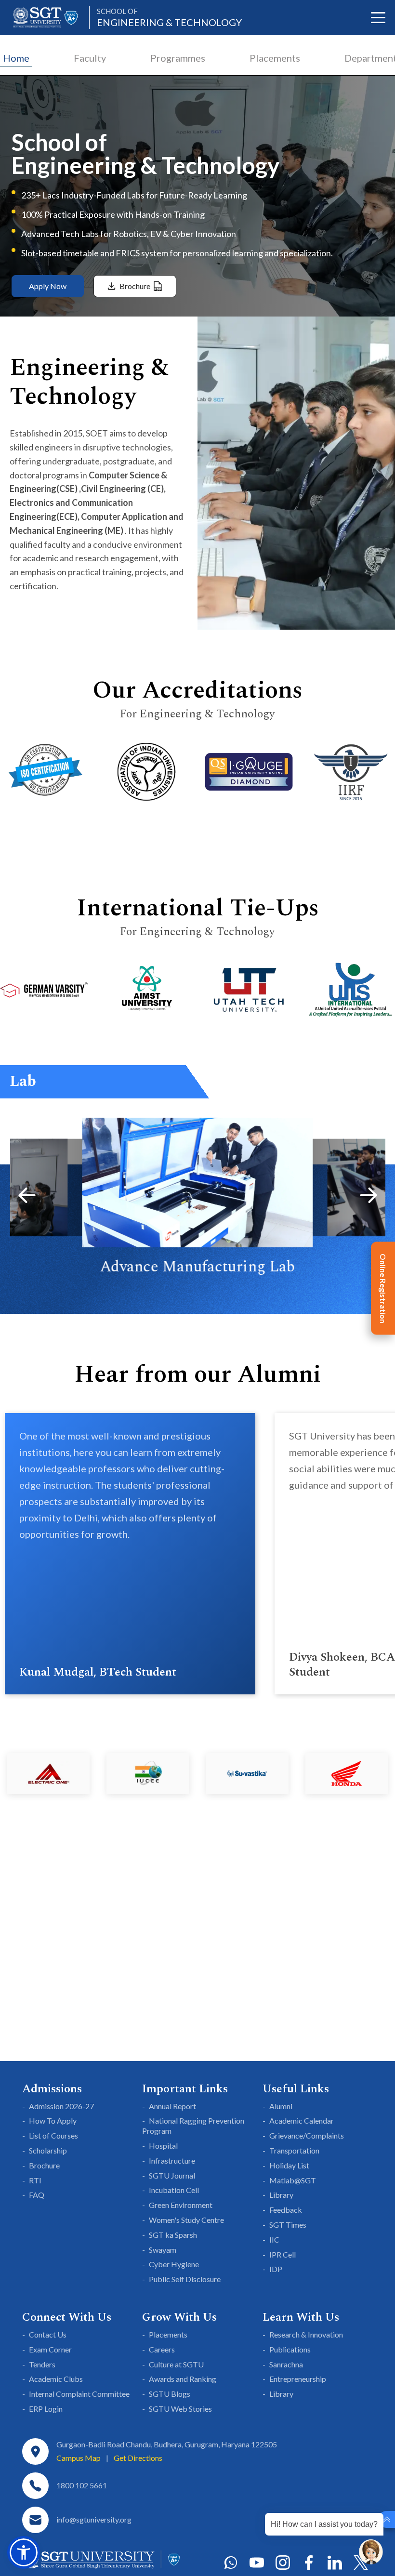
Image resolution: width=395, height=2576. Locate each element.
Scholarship (48, 2150)
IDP (276, 2269)
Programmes (178, 58)
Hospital (163, 2146)
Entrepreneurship (298, 2379)
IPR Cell (283, 2254)
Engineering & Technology (169, 18)
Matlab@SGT (293, 2180)
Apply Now (48, 286)
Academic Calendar (302, 2120)
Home (16, 58)
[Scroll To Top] (387, 2519)
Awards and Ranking (183, 2379)
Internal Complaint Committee (79, 2394)
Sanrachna (286, 2364)
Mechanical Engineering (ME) (66, 530)
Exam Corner (50, 2349)
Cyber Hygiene (174, 2264)
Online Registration (383, 1288)
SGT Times (288, 2225)
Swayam (163, 2250)
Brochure (44, 2165)
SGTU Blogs (170, 2394)
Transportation (294, 2150)
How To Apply (53, 2120)
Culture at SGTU (176, 2364)
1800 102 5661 (82, 2485)
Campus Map (79, 2458)
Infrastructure (172, 2160)
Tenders (42, 2364)
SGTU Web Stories (180, 2409)
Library (281, 2195)
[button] (27, 1195)
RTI (35, 2180)
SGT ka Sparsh (173, 2235)
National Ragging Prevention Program (193, 2126)
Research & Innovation (306, 2334)
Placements (275, 58)
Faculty (90, 58)
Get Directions (138, 2458)
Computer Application (124, 516)
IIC (274, 2239)
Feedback (286, 2210)
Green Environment (181, 2205)
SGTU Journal (172, 2175)
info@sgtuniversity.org (94, 2519)
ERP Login (46, 2409)
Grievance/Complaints (307, 2135)
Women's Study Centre (186, 2220)
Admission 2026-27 (61, 2106)
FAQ (37, 2195)
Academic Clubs (56, 2379)
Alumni (281, 2106)
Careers (162, 2349)
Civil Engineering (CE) (122, 489)
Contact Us (48, 2334)
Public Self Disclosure (185, 2279)
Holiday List (289, 2165)
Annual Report (172, 2106)
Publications (290, 2349)
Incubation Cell (174, 2190)
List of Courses (53, 2135)
